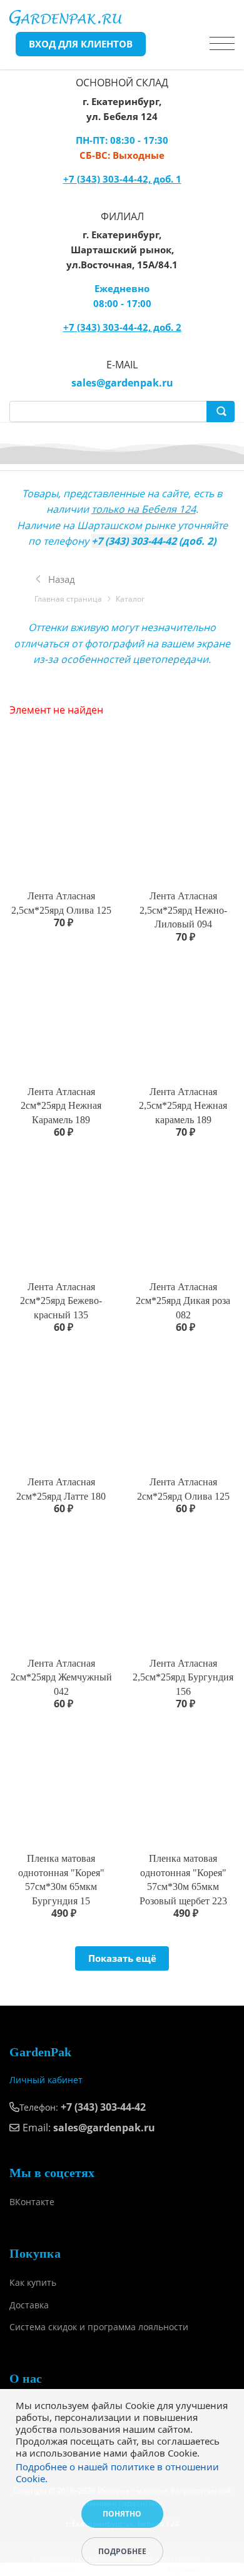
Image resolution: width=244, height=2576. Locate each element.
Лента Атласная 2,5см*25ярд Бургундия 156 (183, 1677)
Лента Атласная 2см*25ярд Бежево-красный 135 (61, 1301)
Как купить (33, 2282)
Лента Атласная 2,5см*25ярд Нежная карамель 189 (183, 1106)
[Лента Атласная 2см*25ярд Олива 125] (183, 1407)
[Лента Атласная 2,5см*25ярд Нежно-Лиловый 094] (183, 821)
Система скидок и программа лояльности (99, 2327)
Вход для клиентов (81, 44)
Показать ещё (122, 1958)
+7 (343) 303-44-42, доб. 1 (122, 179)
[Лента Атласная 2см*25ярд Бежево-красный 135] (61, 1212)
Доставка (29, 2305)
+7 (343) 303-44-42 (134, 541)
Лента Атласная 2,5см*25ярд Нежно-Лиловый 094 (183, 910)
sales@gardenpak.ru (122, 383)
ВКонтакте (32, 2202)
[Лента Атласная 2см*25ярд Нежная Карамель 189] (61, 1017)
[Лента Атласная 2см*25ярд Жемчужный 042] (61, 1588)
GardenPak (40, 2052)
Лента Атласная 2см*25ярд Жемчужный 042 (61, 1677)
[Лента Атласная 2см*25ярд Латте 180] (61, 1407)
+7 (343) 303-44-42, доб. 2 (122, 327)
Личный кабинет (46, 2080)
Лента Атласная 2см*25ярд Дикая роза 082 (183, 1301)
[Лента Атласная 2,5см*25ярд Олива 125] (61, 821)
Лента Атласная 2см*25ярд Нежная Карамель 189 (61, 1106)
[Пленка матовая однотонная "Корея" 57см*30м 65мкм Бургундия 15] (61, 1783)
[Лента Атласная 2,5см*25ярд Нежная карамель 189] (183, 1017)
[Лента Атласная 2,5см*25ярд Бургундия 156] (183, 1588)
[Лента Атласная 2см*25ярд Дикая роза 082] (183, 1212)
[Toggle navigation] (222, 44)
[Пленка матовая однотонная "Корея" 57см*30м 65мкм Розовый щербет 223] (183, 1783)
